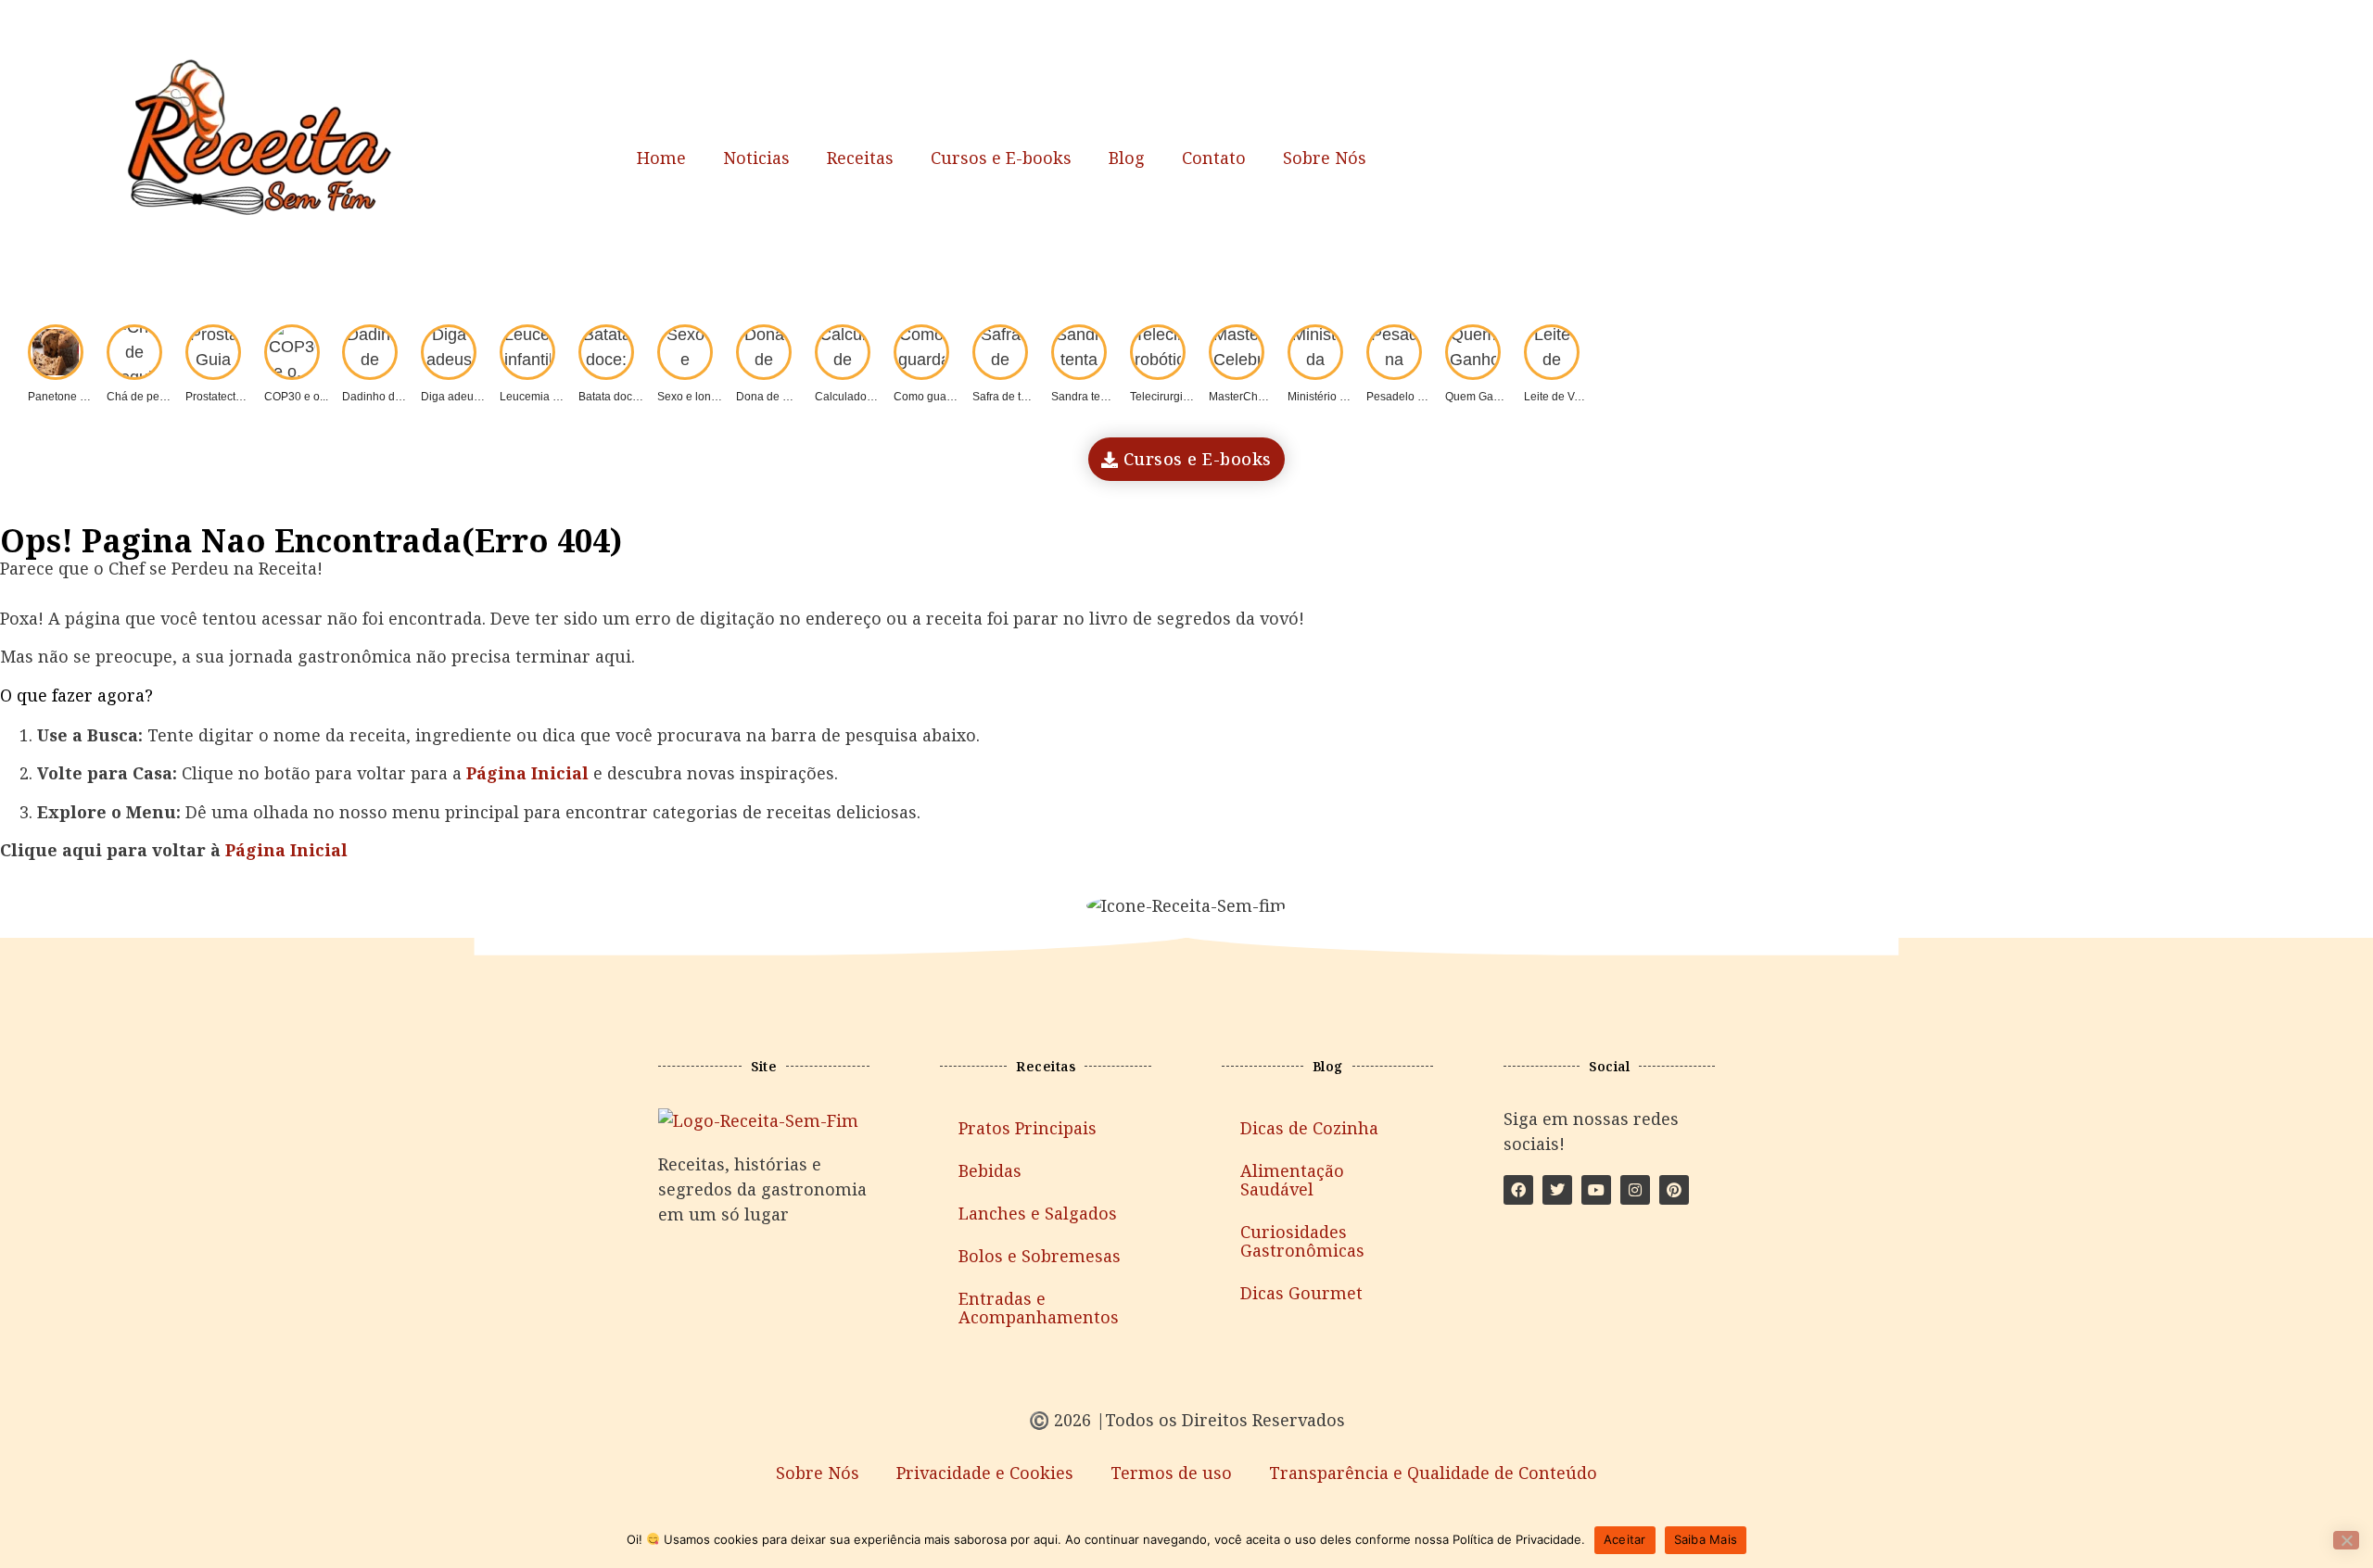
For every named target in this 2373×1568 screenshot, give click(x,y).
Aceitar (1625, 1539)
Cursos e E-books (1001, 158)
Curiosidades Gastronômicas (1302, 1241)
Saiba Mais (1706, 1539)
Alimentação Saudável (1292, 1180)
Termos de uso (1171, 1473)
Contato (1214, 158)
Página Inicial (286, 850)
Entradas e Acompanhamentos (1039, 1308)
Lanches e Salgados (1038, 1213)
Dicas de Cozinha (1309, 1128)
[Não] (2346, 1540)
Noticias (756, 158)
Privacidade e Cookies (985, 1473)
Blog (1127, 158)
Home (661, 158)
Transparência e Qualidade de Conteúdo (1433, 1473)
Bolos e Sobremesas (1040, 1256)
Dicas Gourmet (1301, 1293)
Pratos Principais (1028, 1128)
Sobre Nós (1325, 158)
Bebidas (990, 1170)
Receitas (860, 158)
